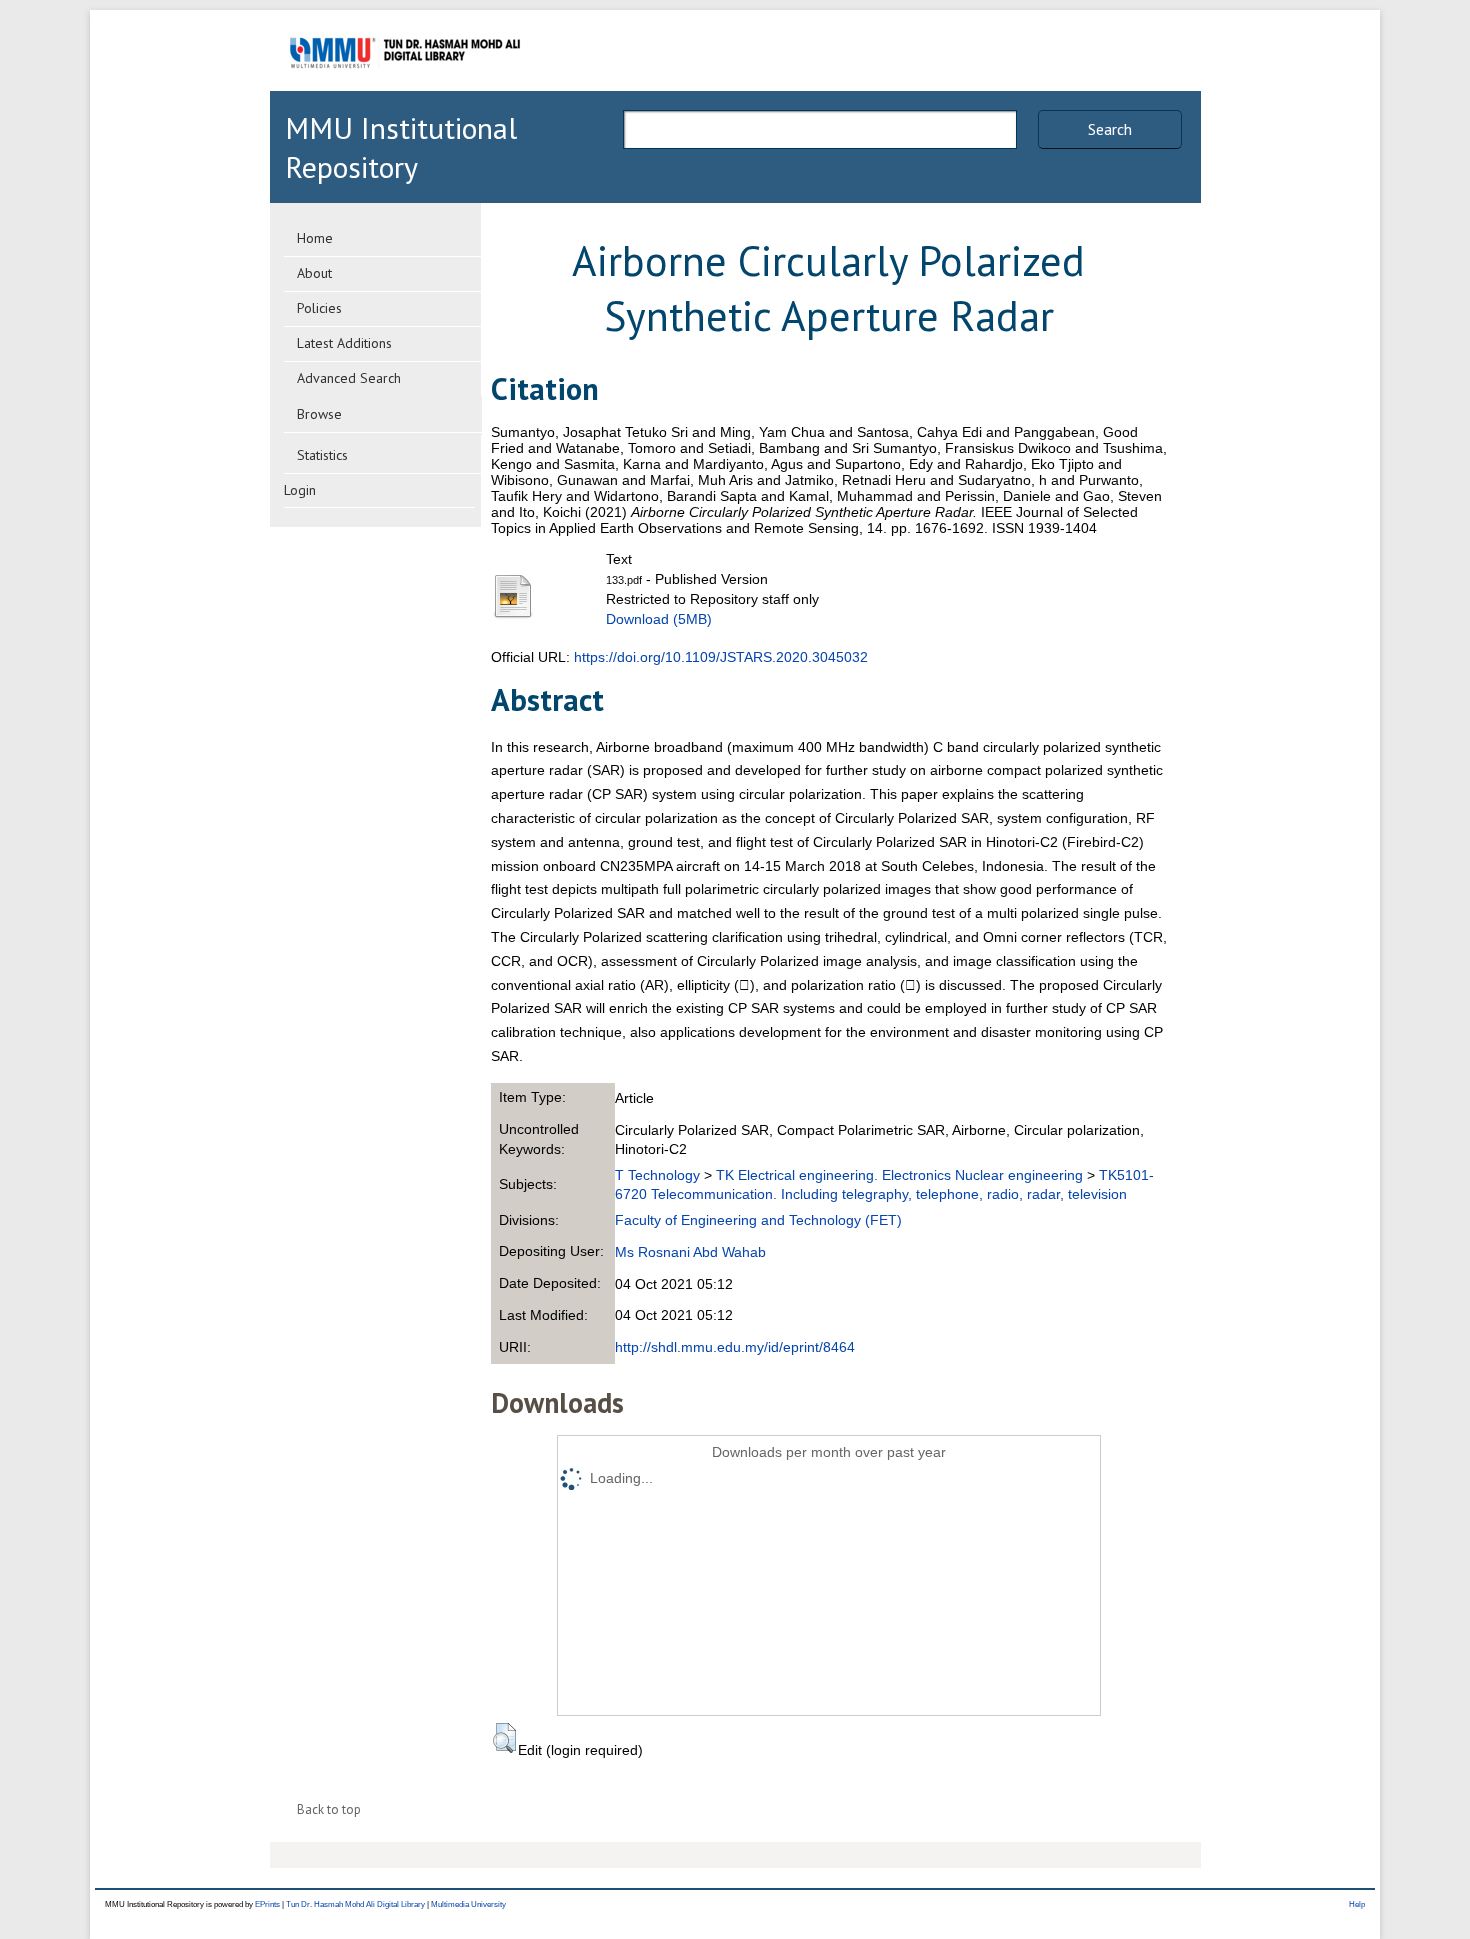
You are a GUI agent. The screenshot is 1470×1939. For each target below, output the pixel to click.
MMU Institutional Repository (401, 147)
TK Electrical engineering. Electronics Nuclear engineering (899, 1175)
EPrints (267, 1904)
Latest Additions (344, 343)
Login (300, 490)
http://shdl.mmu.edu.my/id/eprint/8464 (735, 1347)
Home (315, 238)
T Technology (657, 1175)
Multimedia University (468, 1904)
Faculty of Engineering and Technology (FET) (758, 1220)
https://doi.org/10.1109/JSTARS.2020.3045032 (721, 657)
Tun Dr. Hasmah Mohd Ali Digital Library (355, 1904)
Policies (319, 308)
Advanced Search (349, 378)
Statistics (322, 455)
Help (1357, 1904)
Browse (319, 414)
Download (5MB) (659, 619)
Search (1110, 129)
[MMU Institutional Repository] (405, 87)
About (314, 273)
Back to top (329, 1809)
